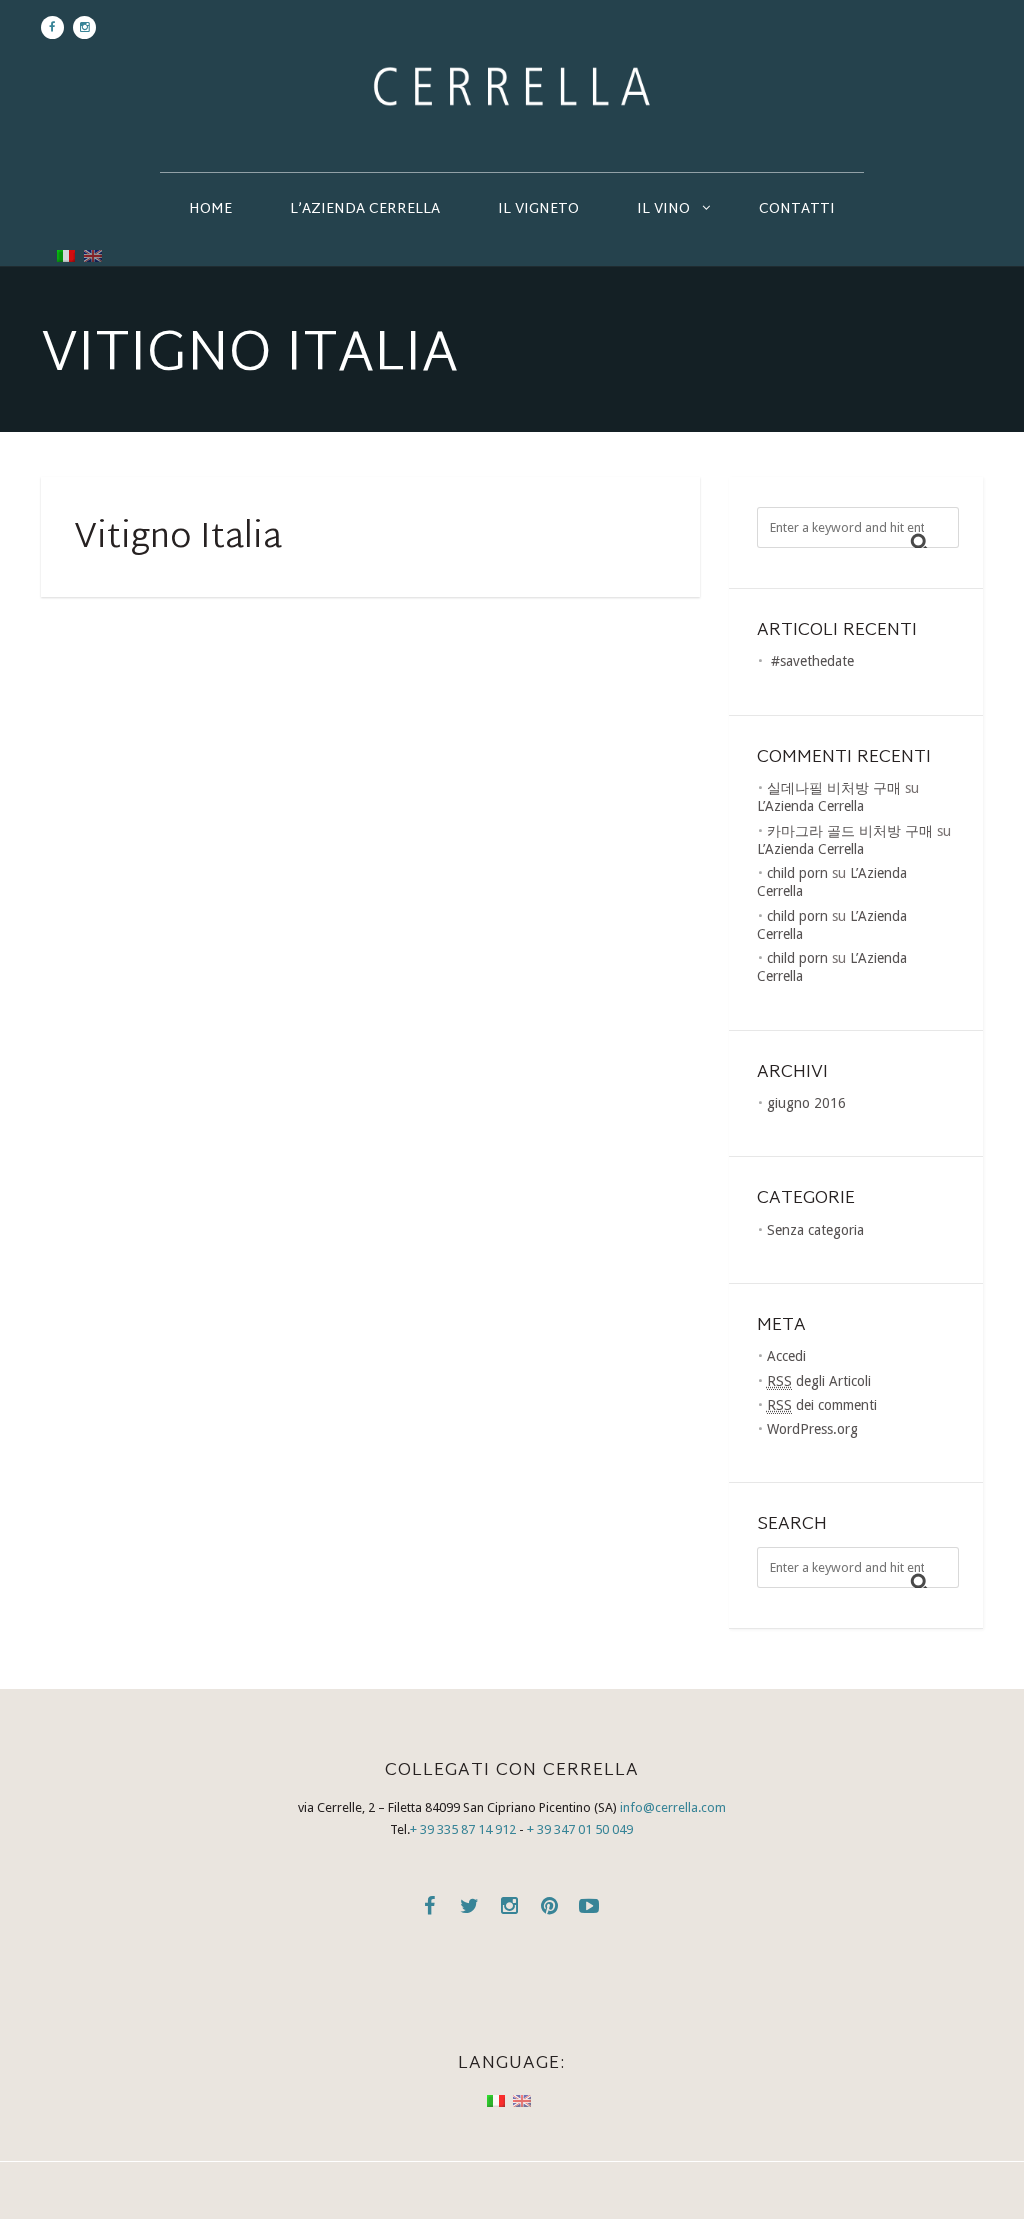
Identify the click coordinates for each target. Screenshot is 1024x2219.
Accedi (786, 1356)
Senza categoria (815, 1230)
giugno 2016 (806, 1103)
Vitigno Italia (178, 539)
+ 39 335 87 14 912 (463, 1829)
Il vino (663, 209)
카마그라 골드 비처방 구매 (850, 831)
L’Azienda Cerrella (365, 209)
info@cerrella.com (673, 1807)
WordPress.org (812, 1429)
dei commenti (822, 1405)
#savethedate (812, 661)
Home (210, 209)
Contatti (797, 209)
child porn (797, 873)
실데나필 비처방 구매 (834, 788)
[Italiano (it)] (66, 254)
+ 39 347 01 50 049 (580, 1829)
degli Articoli (819, 1381)
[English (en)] (93, 254)
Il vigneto (538, 209)
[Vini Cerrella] (512, 86)
